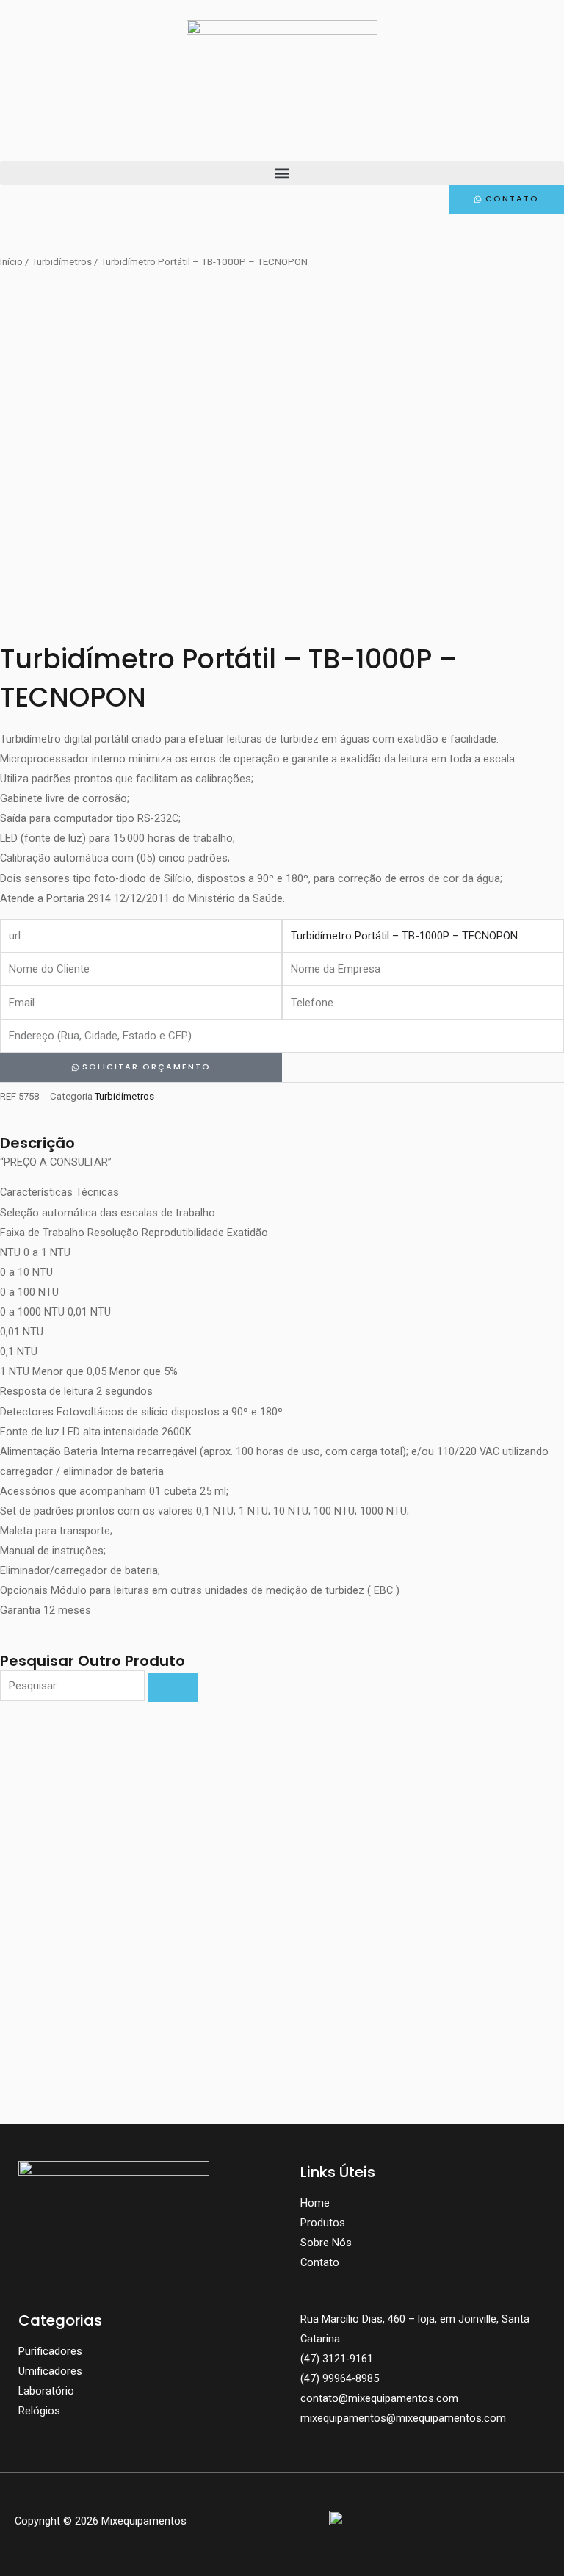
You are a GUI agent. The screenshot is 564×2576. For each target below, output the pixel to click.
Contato (320, 2262)
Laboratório (46, 2391)
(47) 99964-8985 (340, 2378)
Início (11, 262)
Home (315, 2203)
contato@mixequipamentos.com (379, 2398)
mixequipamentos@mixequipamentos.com (403, 2418)
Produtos (323, 2223)
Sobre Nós (326, 2243)
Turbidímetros (62, 262)
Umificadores (50, 2371)
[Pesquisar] (173, 1688)
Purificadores (50, 2351)
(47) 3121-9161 (337, 2359)
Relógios (39, 2411)
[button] (282, 173)
